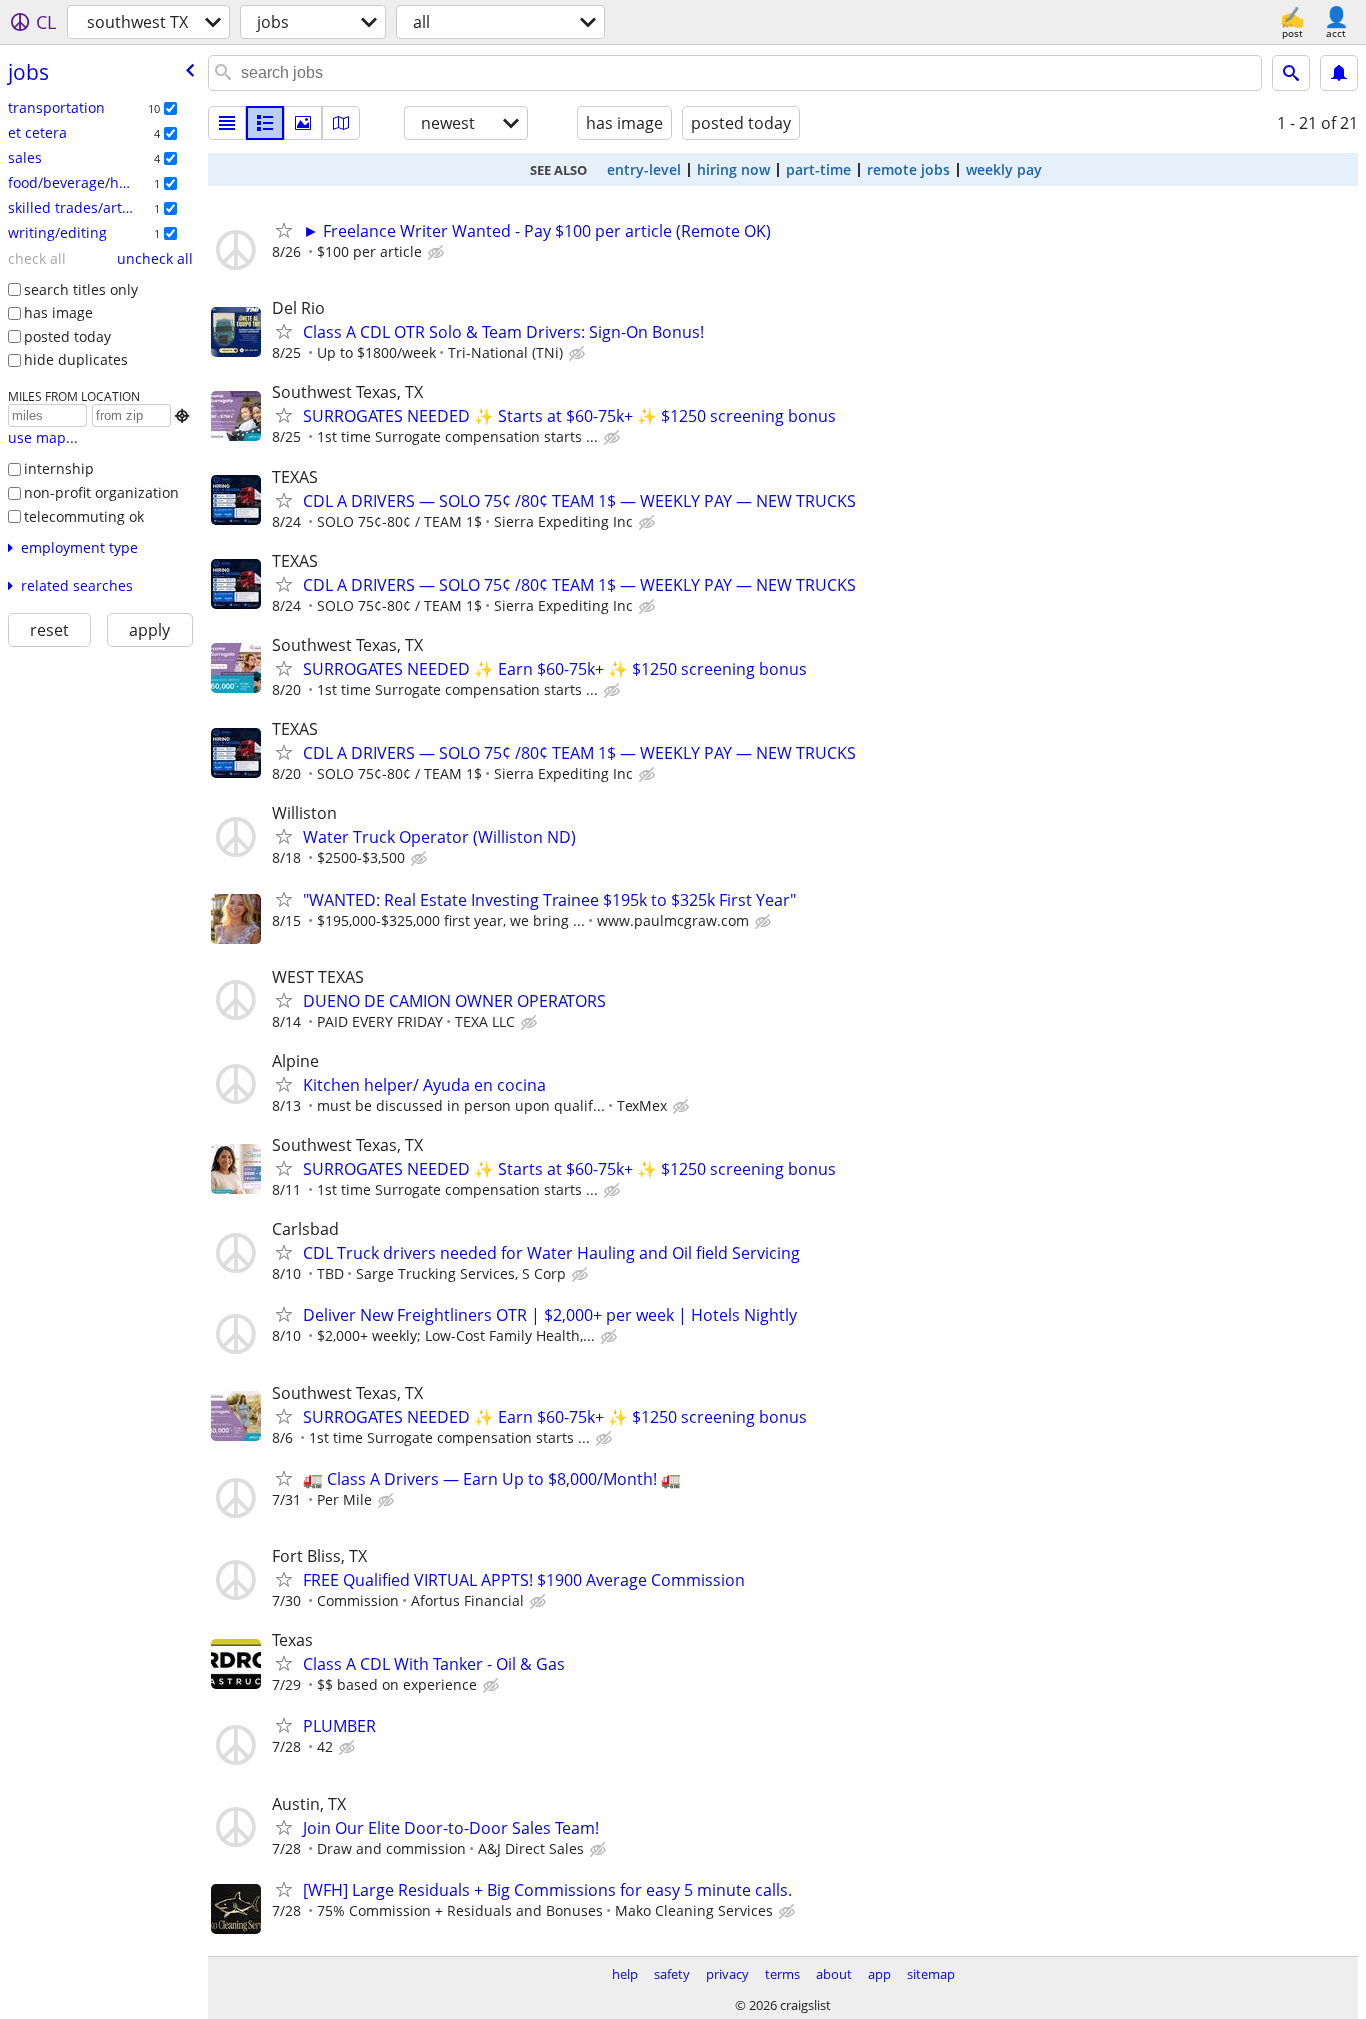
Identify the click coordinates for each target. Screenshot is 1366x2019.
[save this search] (1339, 73)
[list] (227, 123)
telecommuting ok (84, 516)
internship (59, 468)
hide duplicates (76, 359)
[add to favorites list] (284, 230)
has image (58, 312)
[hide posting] (438, 253)
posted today (67, 336)
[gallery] (303, 123)
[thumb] (265, 123)
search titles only (81, 289)
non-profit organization (101, 492)
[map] (341, 123)
